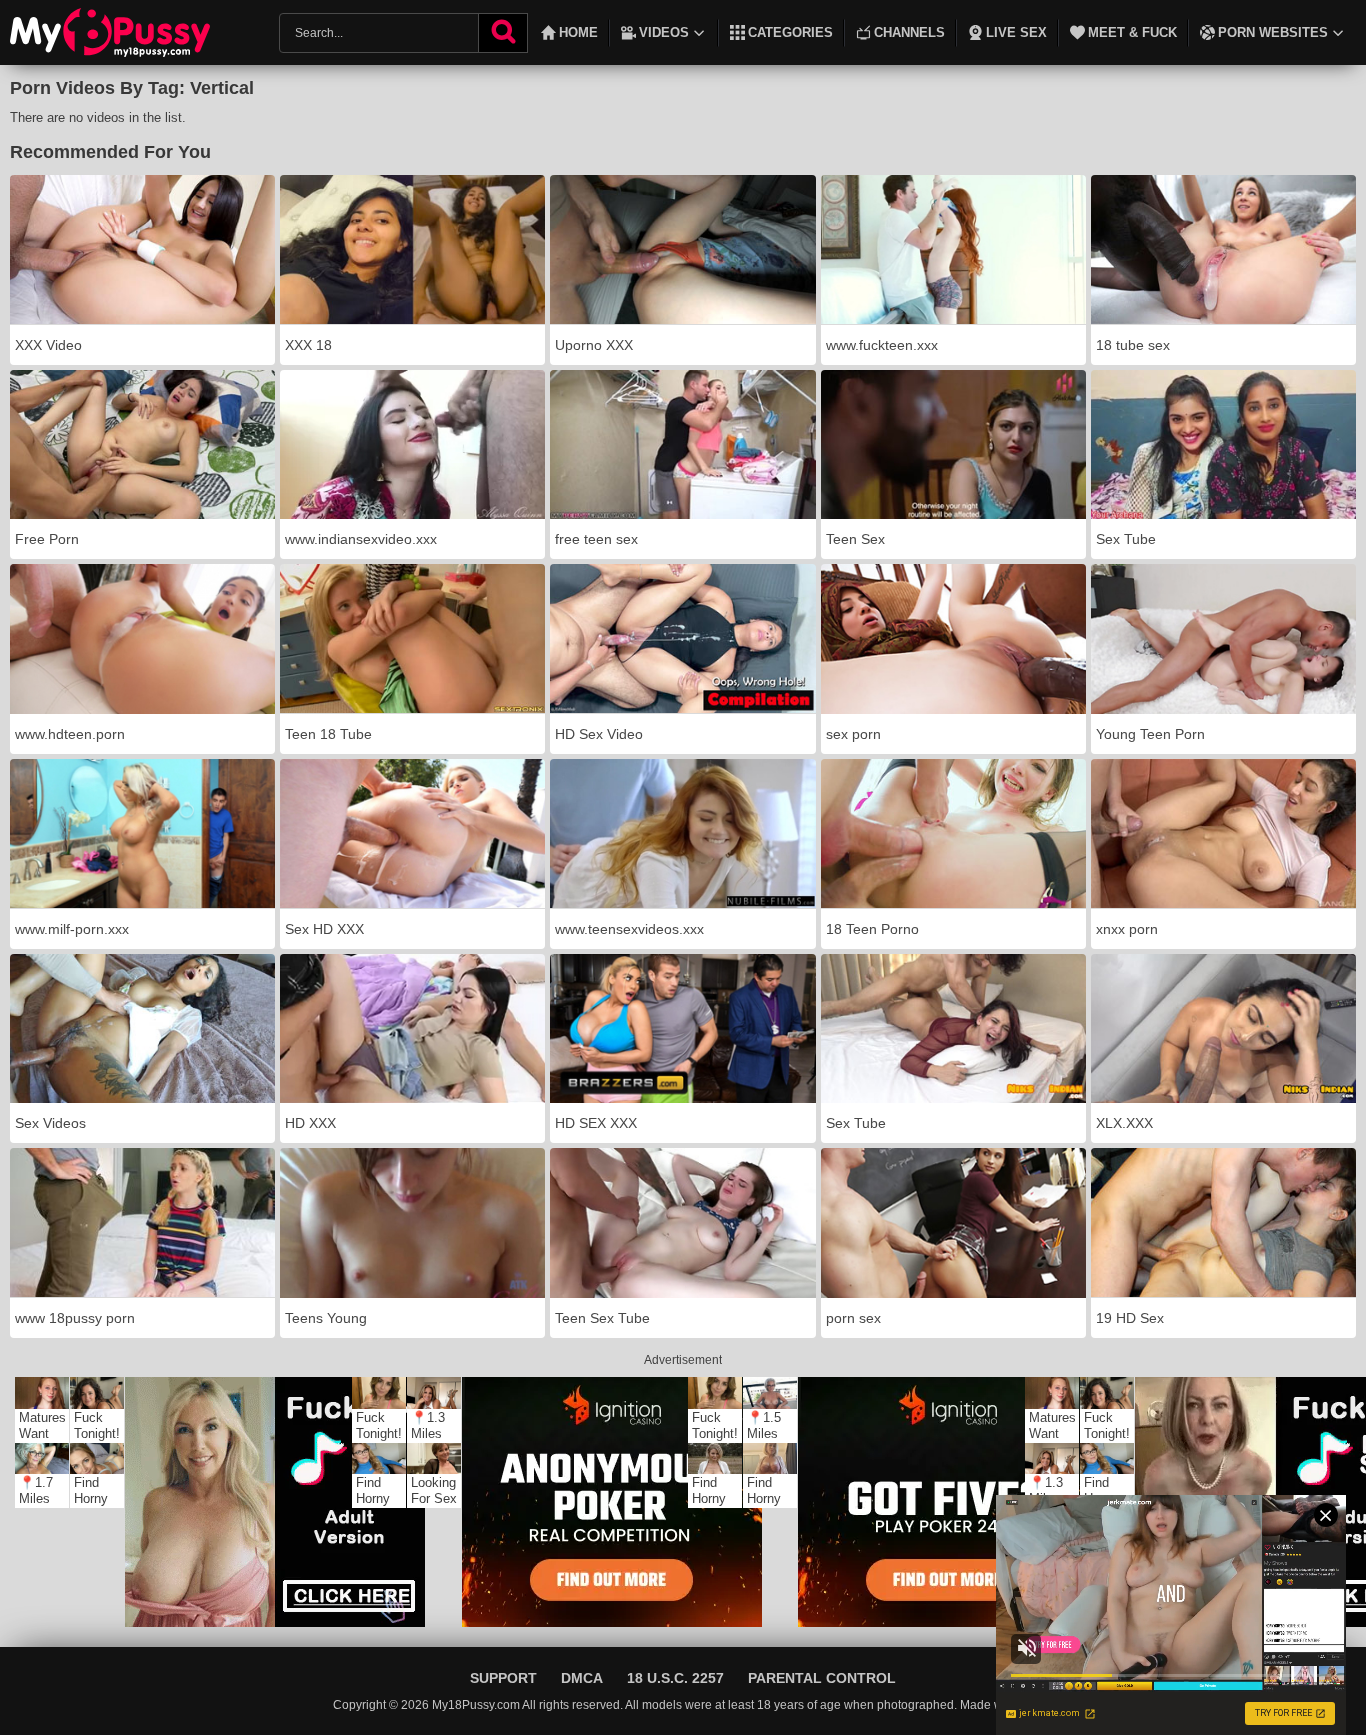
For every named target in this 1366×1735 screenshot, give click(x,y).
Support (503, 1678)
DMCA (582, 1678)
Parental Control (822, 1678)
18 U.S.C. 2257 (675, 1678)
